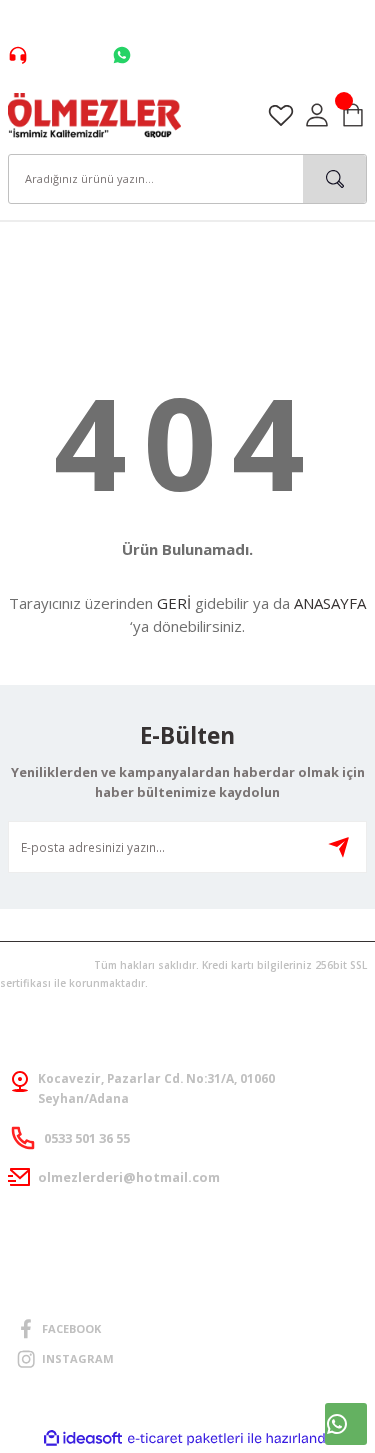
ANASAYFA (330, 603)
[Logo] (94, 114)
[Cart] (353, 115)
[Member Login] (317, 115)
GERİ (174, 603)
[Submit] (339, 847)
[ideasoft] (83, 1439)
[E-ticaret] (185, 1438)
